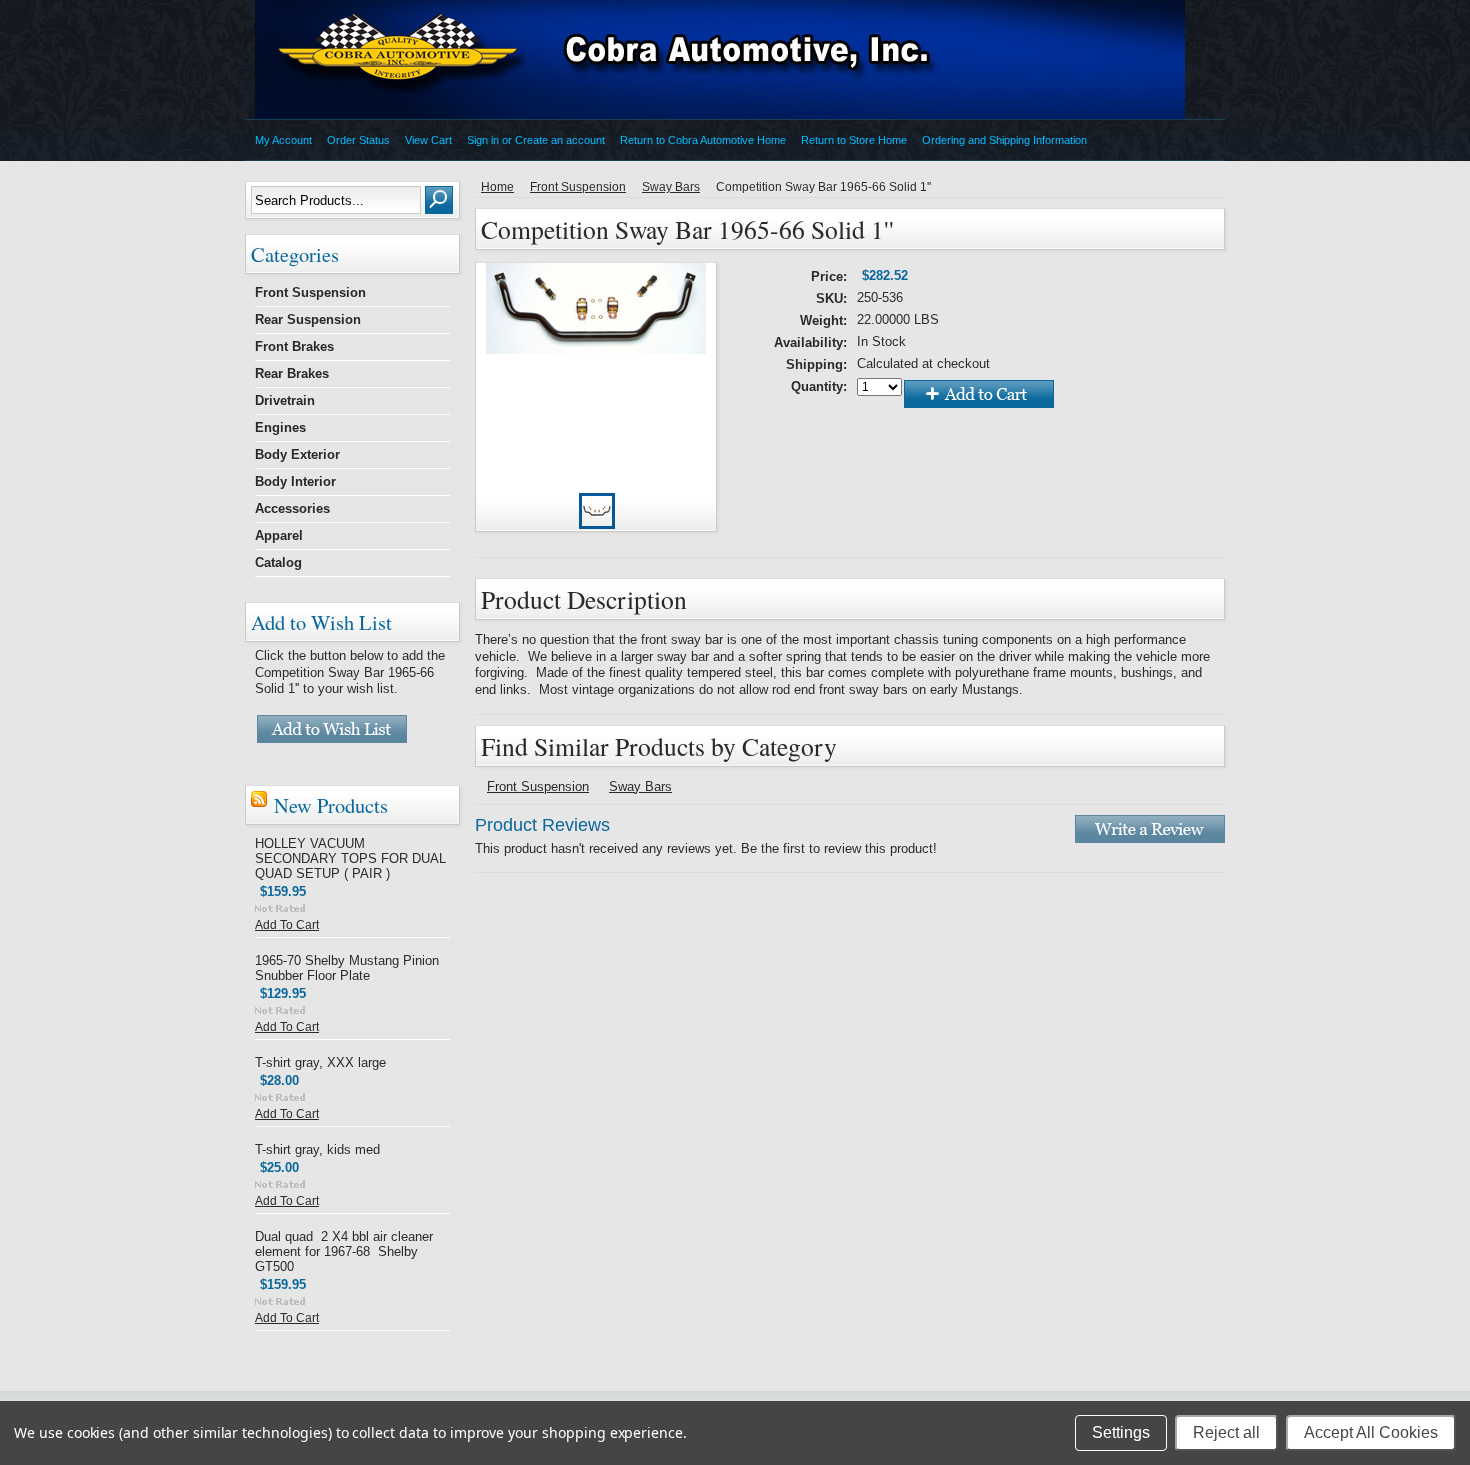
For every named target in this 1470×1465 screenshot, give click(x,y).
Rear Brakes (292, 373)
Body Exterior (297, 454)
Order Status (358, 140)
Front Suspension (310, 292)
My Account (283, 140)
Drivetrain (285, 400)
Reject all (1226, 1432)
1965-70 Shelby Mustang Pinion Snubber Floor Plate (347, 968)
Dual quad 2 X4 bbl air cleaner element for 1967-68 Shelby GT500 (344, 1251)
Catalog (278, 562)
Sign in (483, 140)
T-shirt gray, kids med (317, 1149)
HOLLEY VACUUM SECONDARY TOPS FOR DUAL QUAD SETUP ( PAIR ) (350, 858)
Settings (1121, 1432)
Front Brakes (294, 346)
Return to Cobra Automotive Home (703, 140)
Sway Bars (671, 187)
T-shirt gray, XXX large (320, 1062)
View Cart (428, 140)
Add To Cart (287, 925)
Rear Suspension (308, 319)
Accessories (292, 508)
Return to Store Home (854, 140)
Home (497, 187)
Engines (280, 427)
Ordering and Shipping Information (1004, 140)
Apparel (279, 535)
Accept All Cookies (1371, 1432)
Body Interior (295, 481)
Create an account (560, 140)
